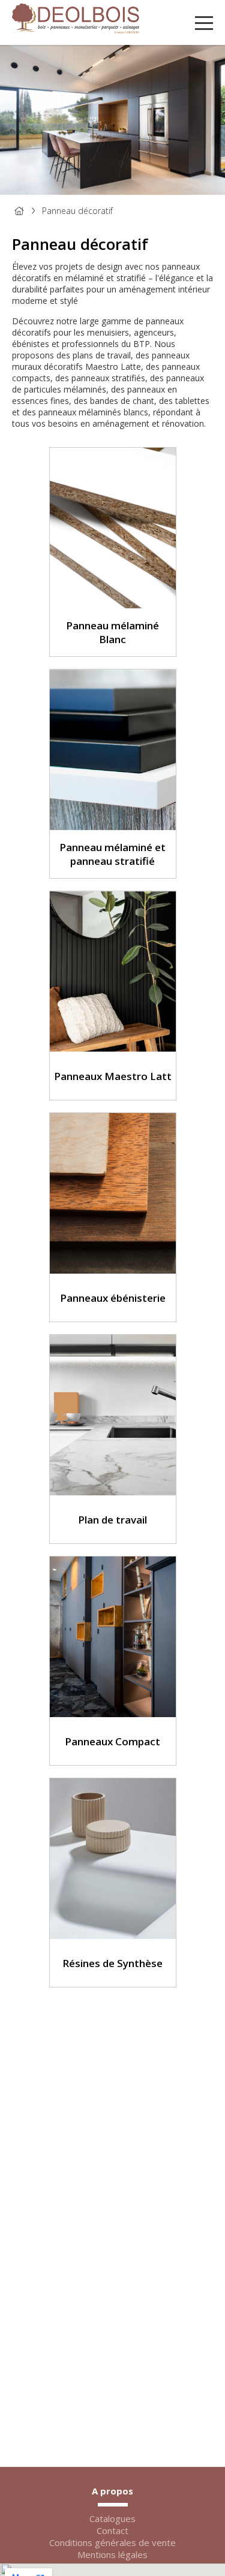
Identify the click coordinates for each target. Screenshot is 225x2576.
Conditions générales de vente (112, 2542)
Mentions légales (112, 2554)
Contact (112, 2530)
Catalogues (112, 2518)
